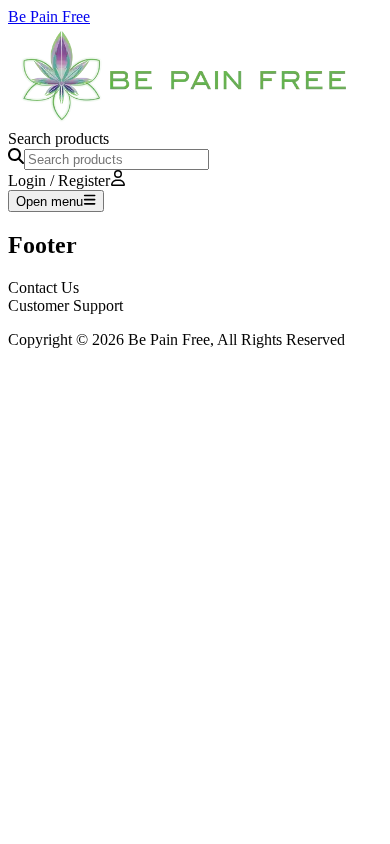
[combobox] (116, 159)
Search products (58, 138)
